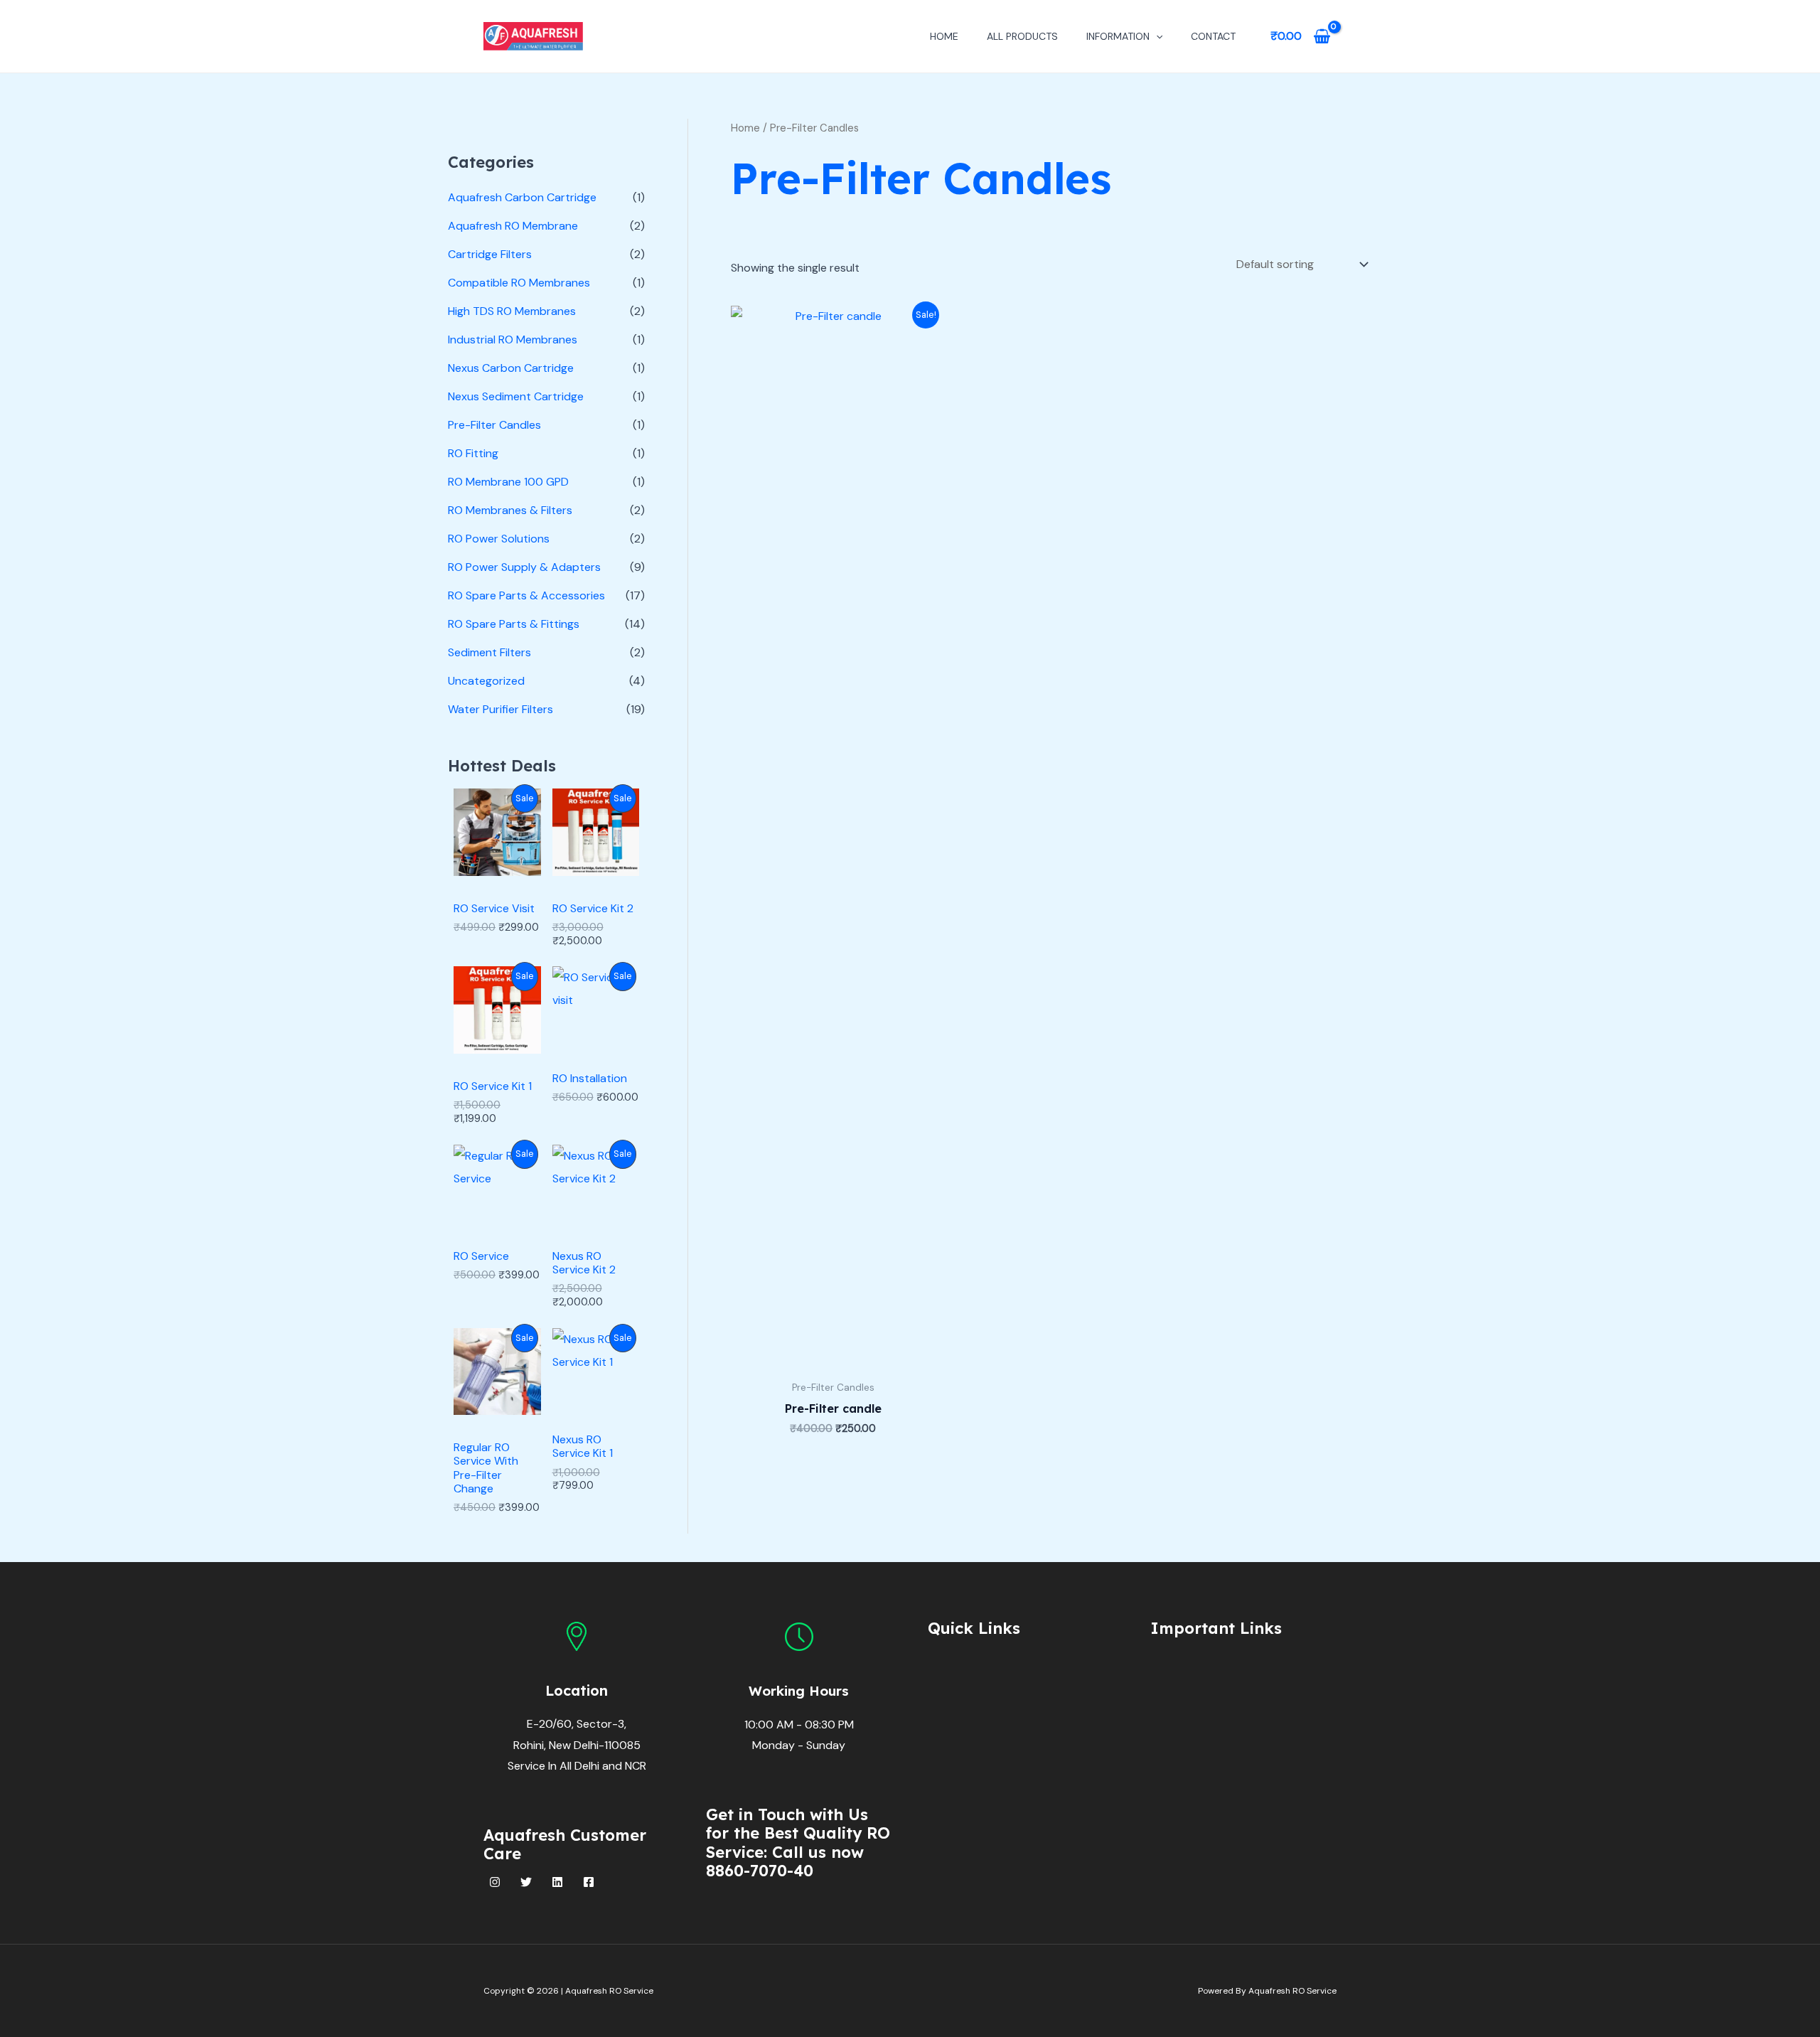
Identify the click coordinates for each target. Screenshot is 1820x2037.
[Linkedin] (557, 1882)
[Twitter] (526, 1882)
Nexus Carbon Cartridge (511, 368)
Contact (1213, 36)
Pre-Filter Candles (494, 425)
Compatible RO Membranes (519, 283)
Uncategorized (486, 681)
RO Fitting (473, 453)
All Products (1022, 36)
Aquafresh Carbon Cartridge (522, 197)
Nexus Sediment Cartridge (516, 396)
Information (1118, 36)
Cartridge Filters (490, 254)
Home (944, 36)
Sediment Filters (489, 652)
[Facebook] (589, 1882)
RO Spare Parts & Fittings (514, 624)
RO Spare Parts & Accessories (526, 595)
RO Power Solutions (499, 539)
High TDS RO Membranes (512, 311)
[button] (1156, 36)
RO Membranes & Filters (510, 510)
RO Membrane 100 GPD (508, 482)
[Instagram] (495, 1882)
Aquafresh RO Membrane (513, 226)
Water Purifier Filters (500, 709)
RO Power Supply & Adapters (524, 567)
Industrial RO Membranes (513, 339)
